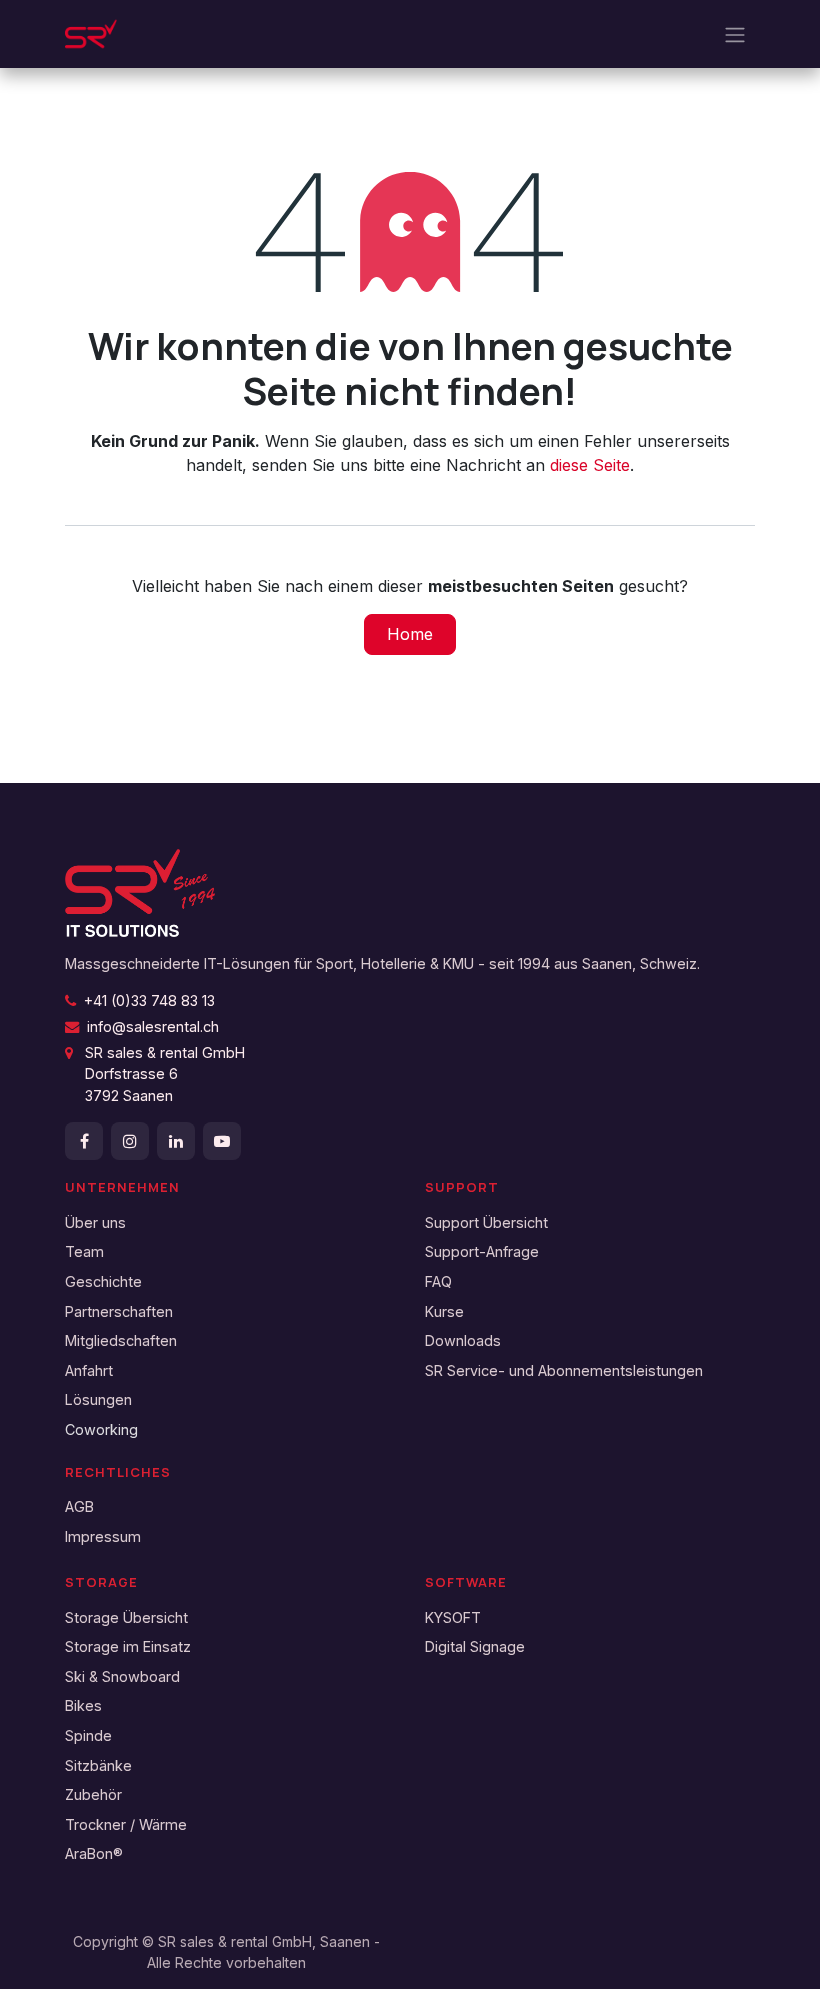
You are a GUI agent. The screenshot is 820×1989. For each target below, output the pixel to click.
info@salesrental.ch (153, 1026)
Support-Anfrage (482, 1251)
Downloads (463, 1340)
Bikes (83, 1705)
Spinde (88, 1735)
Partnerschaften (119, 1311)
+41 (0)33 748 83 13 (149, 1000)
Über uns (95, 1222)
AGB (79, 1506)
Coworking (101, 1429)
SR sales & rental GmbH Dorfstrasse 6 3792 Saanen (155, 1074)
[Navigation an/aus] (735, 34)
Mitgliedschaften (121, 1340)
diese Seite (590, 465)
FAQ (438, 1281)
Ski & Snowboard (122, 1676)
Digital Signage (475, 1646)
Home (410, 634)
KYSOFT (453, 1617)
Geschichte (103, 1281)
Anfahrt (89, 1370)
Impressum (103, 1536)
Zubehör (93, 1794)
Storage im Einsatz (128, 1646)
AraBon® (94, 1853)
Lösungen (98, 1399)
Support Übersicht (486, 1222)
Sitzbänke (98, 1765)
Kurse (444, 1311)
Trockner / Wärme (126, 1824)
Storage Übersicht (126, 1617)
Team (84, 1251)
